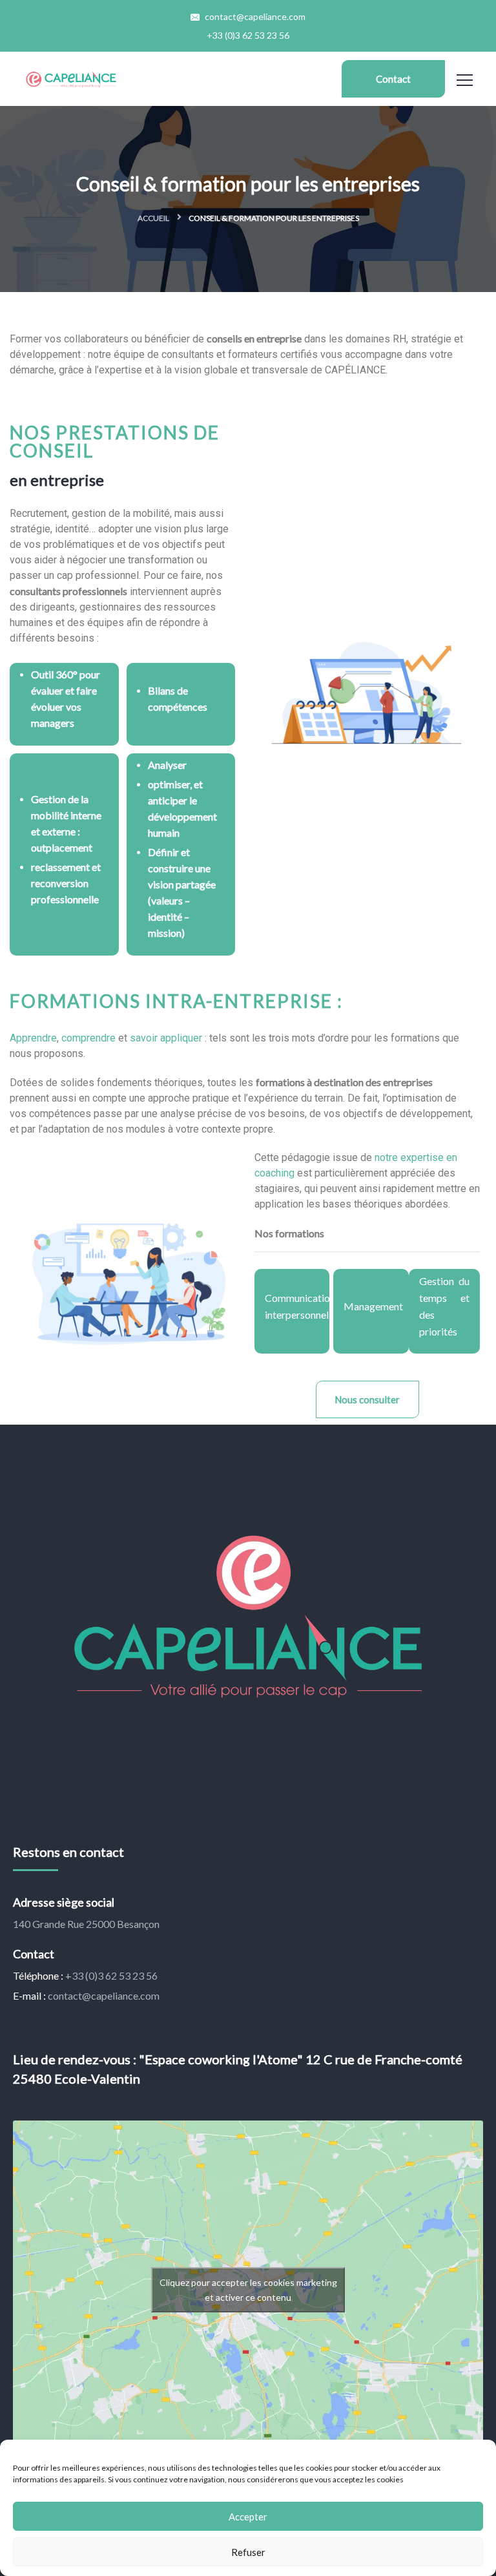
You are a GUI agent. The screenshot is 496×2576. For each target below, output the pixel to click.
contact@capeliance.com (254, 16)
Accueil (153, 218)
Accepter (248, 2517)
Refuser (248, 2552)
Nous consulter (367, 1399)
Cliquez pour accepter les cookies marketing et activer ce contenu (248, 2290)
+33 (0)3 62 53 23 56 (248, 35)
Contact (393, 79)
